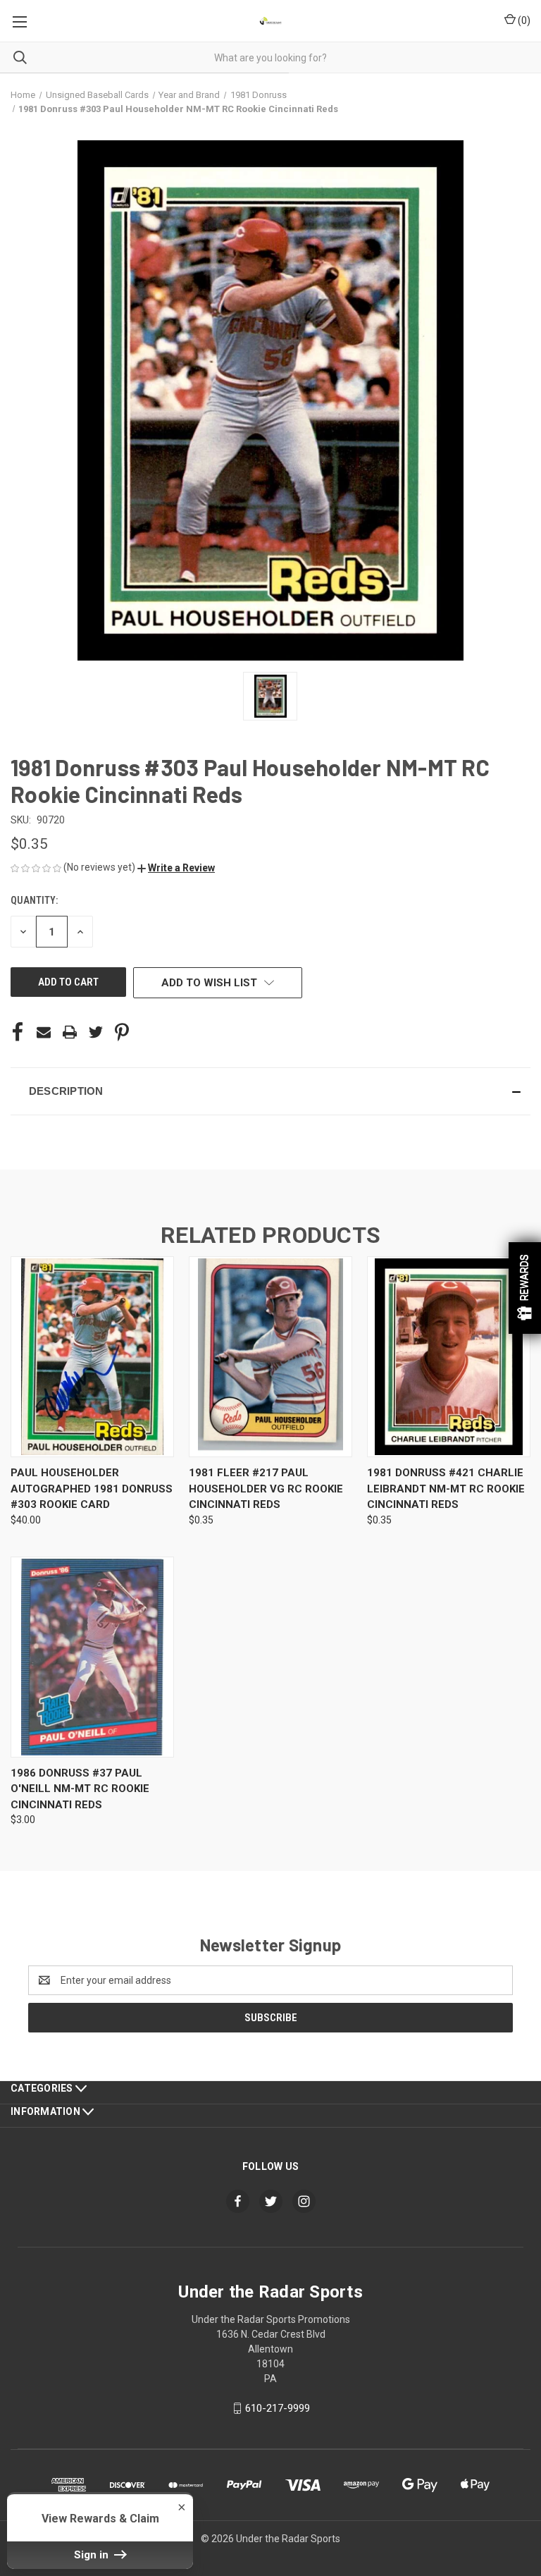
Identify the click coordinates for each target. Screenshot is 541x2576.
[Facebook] (18, 1032)
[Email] (44, 1032)
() (523, 20)
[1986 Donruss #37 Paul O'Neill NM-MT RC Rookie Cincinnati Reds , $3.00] (92, 1657)
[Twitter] (96, 1032)
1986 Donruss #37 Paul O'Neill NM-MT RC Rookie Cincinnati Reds (80, 1789)
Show (525, 1288)
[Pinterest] (122, 1032)
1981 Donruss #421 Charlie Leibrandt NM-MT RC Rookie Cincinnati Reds (446, 1489)
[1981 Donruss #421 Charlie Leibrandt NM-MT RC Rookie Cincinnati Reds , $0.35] (449, 1357)
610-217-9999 (278, 2408)
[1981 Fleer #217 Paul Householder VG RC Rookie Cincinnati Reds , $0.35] (270, 1357)
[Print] (70, 1032)
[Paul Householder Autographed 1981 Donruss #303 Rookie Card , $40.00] (92, 1357)
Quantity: (34, 900)
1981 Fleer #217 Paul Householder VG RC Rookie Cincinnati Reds (266, 1489)
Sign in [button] (93, 2555)
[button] (176, 868)
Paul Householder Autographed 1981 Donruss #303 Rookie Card (92, 1489)
